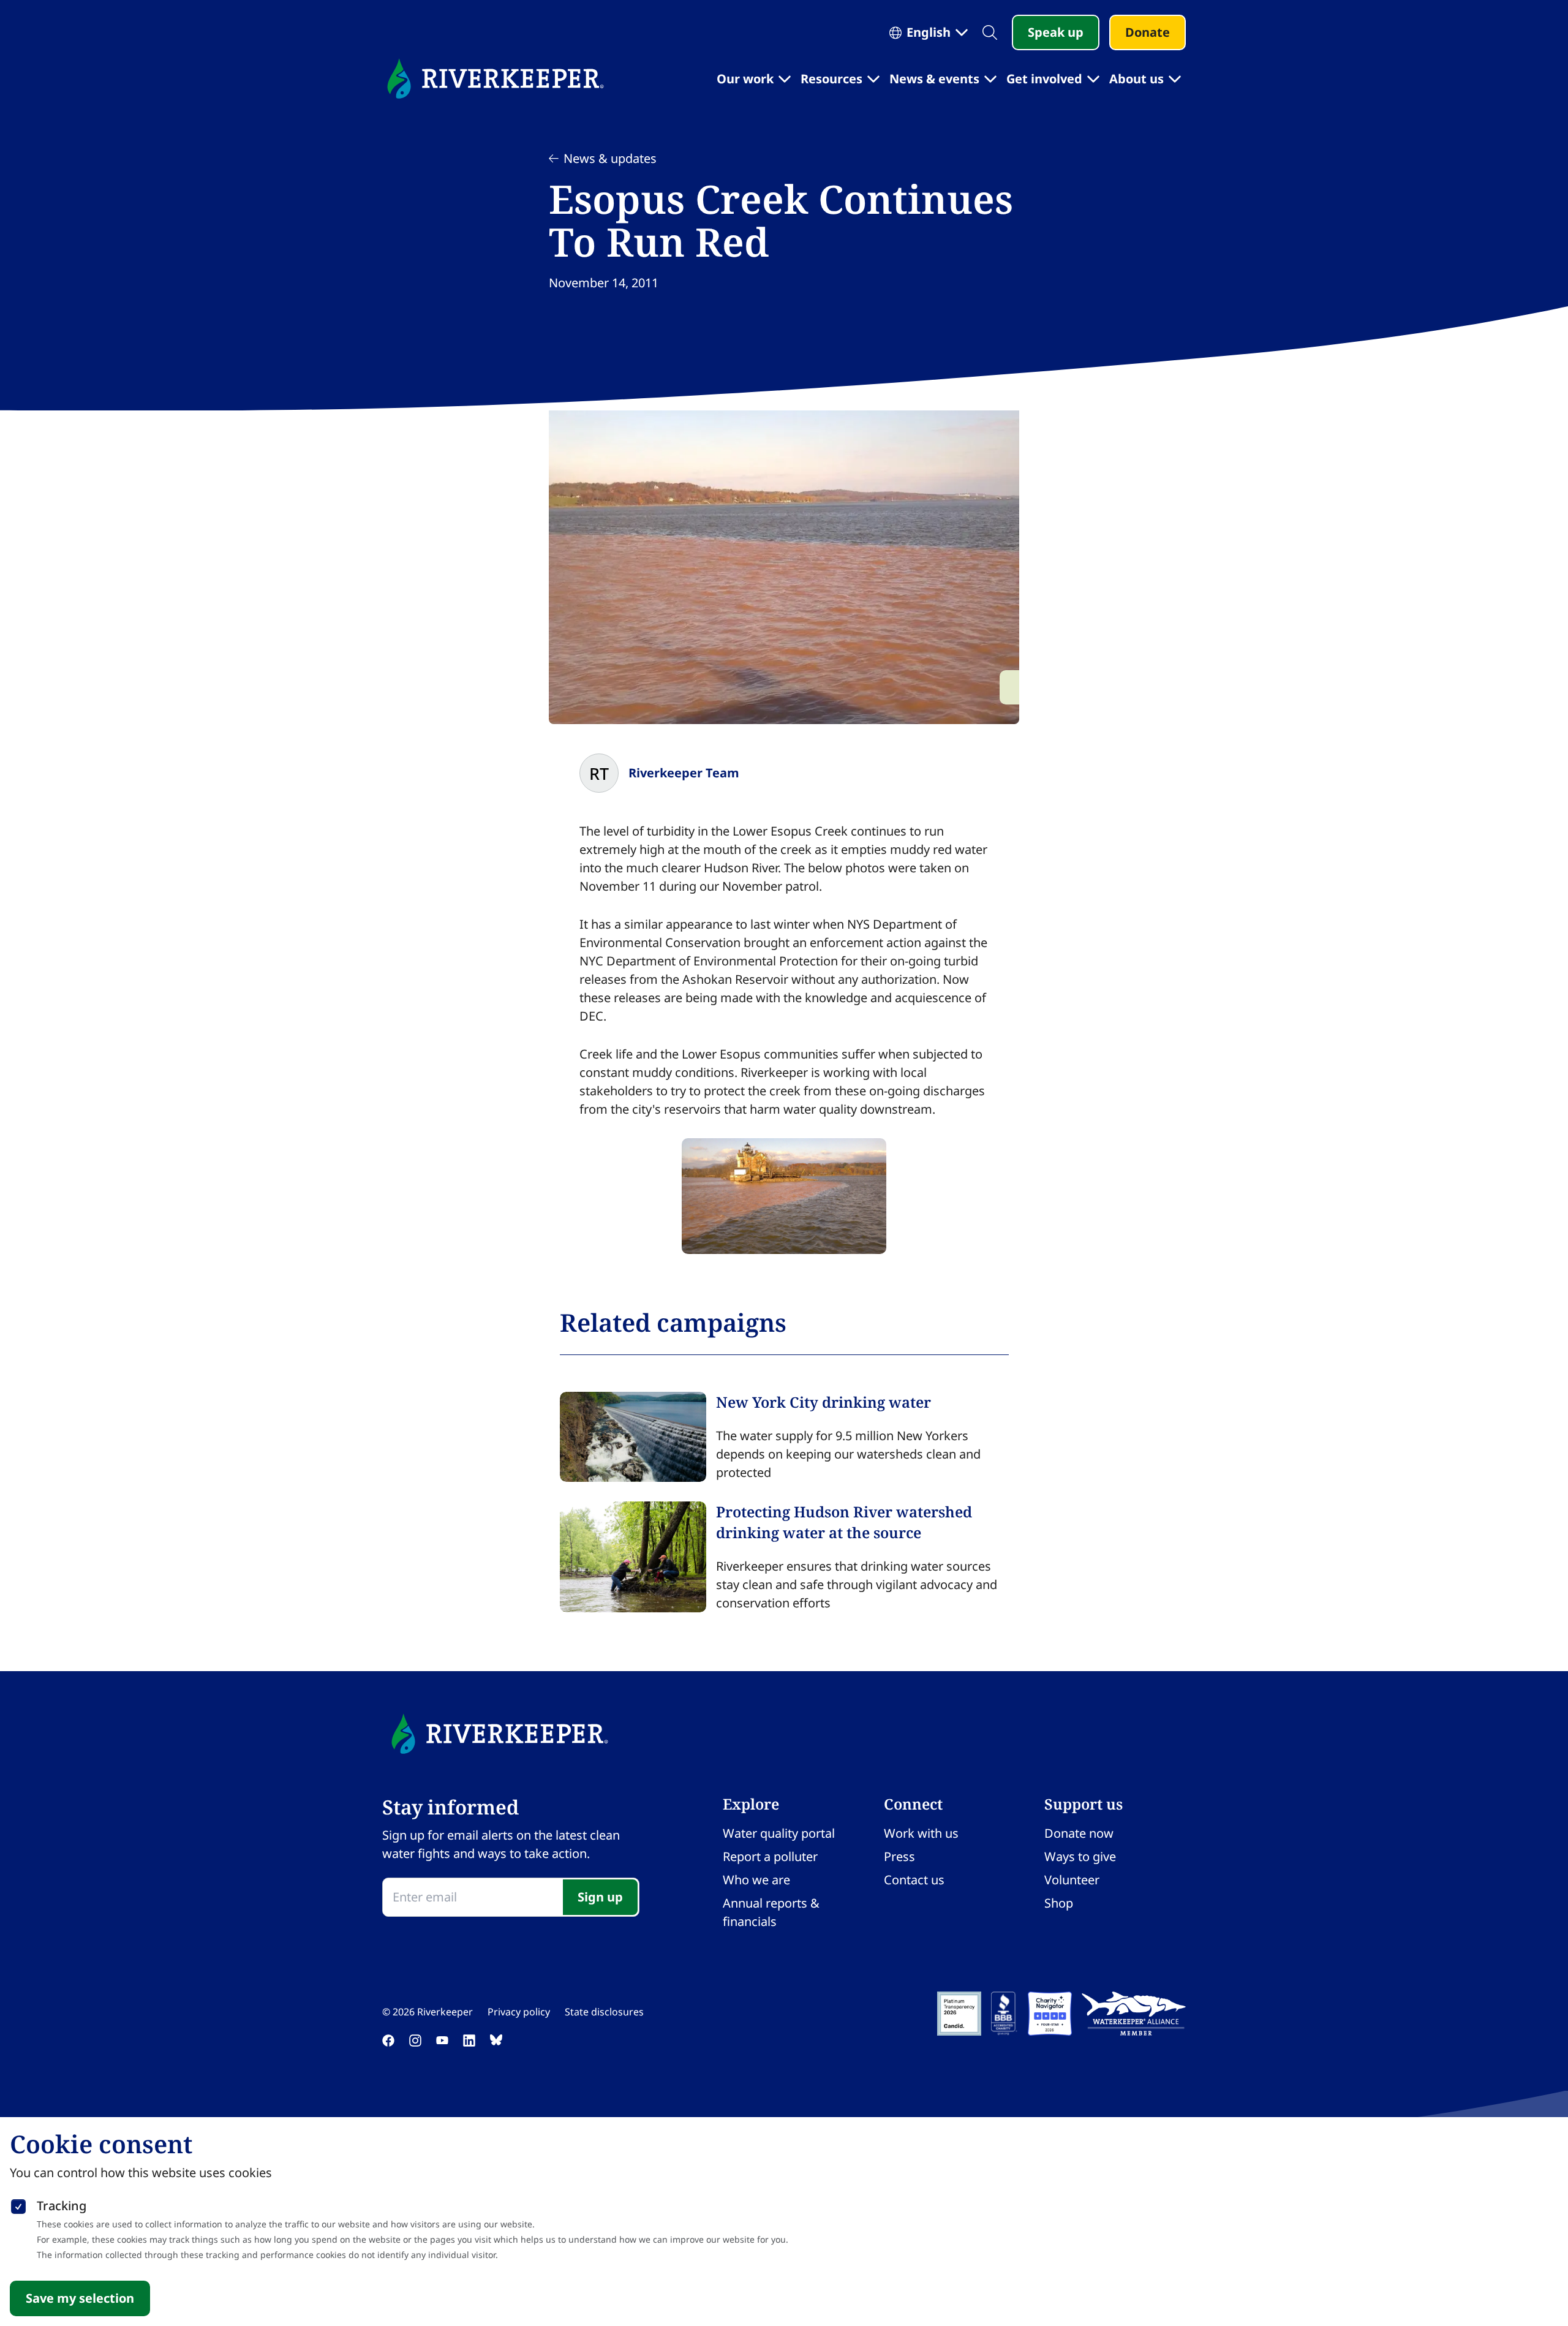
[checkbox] (18, 2204)
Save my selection (80, 2298)
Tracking (62, 2206)
